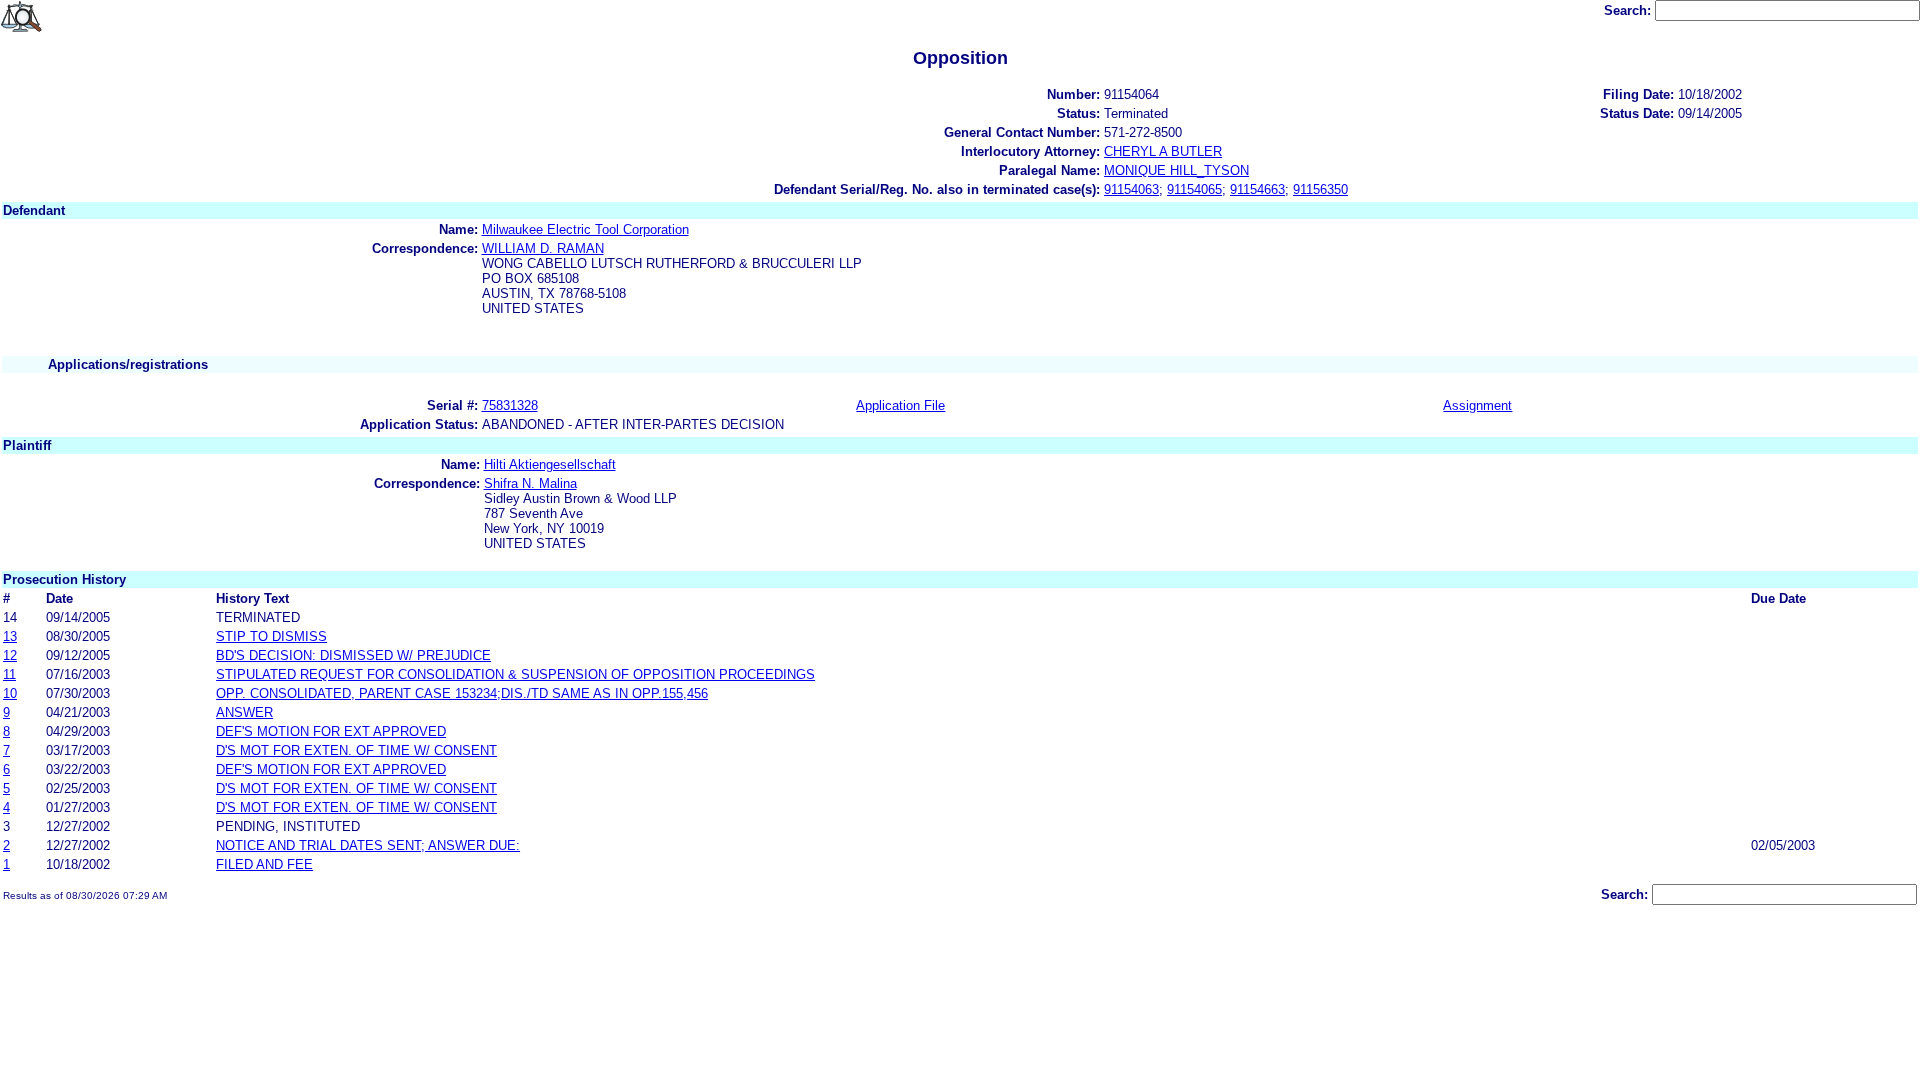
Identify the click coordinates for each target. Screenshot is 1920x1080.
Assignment (1477, 405)
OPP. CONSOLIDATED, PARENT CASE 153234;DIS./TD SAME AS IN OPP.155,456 (462, 693)
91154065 (1194, 189)
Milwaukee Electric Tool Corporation (585, 229)
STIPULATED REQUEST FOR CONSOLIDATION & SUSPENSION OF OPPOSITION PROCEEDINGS (515, 674)
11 (9, 674)
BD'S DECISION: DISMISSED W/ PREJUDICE (353, 655)
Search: (1629, 10)
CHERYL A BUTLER (1163, 151)
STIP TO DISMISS (271, 636)
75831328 (510, 405)
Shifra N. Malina (530, 483)
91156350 (1320, 189)
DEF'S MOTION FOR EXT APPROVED (331, 731)
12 (10, 655)
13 (10, 636)
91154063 (1131, 189)
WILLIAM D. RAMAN (543, 248)
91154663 (1257, 189)
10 (10, 693)
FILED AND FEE (264, 864)
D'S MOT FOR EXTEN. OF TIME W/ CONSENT (356, 750)
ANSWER (244, 712)
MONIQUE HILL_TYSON (1176, 170)
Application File (900, 405)
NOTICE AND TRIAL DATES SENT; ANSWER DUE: (368, 845)
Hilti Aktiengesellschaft (550, 464)
